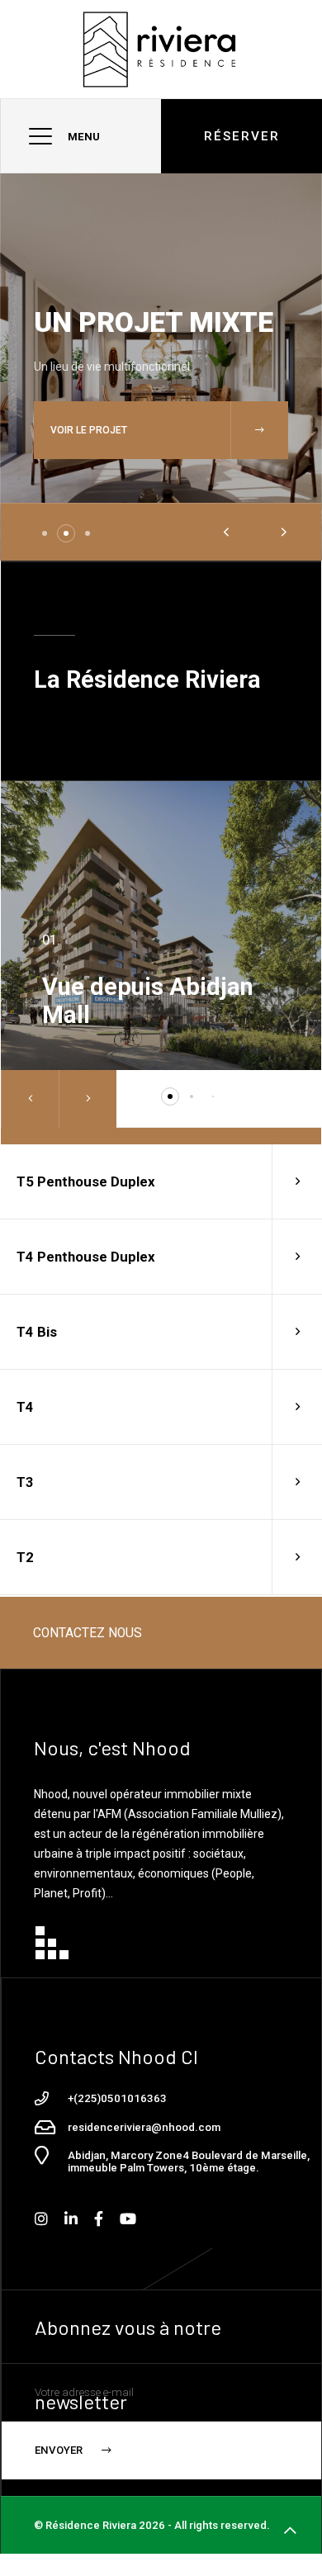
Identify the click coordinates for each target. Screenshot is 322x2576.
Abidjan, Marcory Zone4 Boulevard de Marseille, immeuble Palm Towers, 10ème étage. (189, 2162)
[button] (45, 533)
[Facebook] (99, 2219)
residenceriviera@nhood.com (144, 2128)
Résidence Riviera (91, 2525)
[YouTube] (128, 2219)
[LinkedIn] (71, 2219)
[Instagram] (41, 2219)
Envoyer (60, 2450)
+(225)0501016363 (117, 2099)
